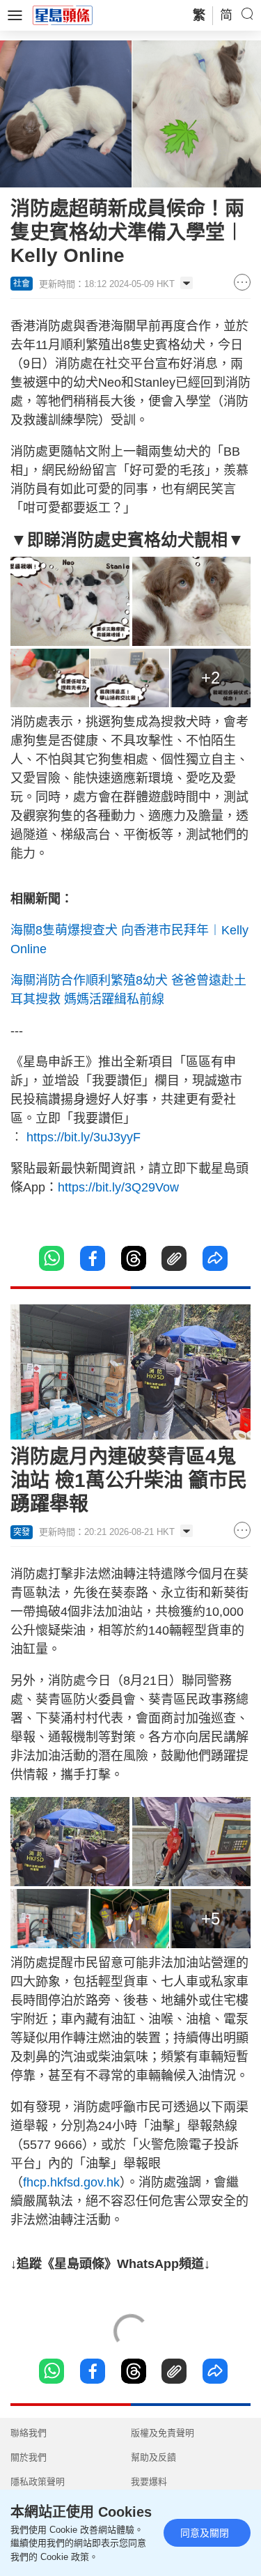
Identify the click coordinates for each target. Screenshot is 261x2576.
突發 (22, 1532)
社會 (22, 284)
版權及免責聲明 (163, 2433)
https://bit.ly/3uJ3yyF (85, 1137)
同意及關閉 (205, 2533)
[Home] (63, 15)
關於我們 (29, 2457)
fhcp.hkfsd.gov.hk (71, 2182)
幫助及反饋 (153, 2457)
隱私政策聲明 (38, 2482)
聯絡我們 (29, 2433)
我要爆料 (149, 2482)
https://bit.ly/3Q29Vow (118, 1187)
